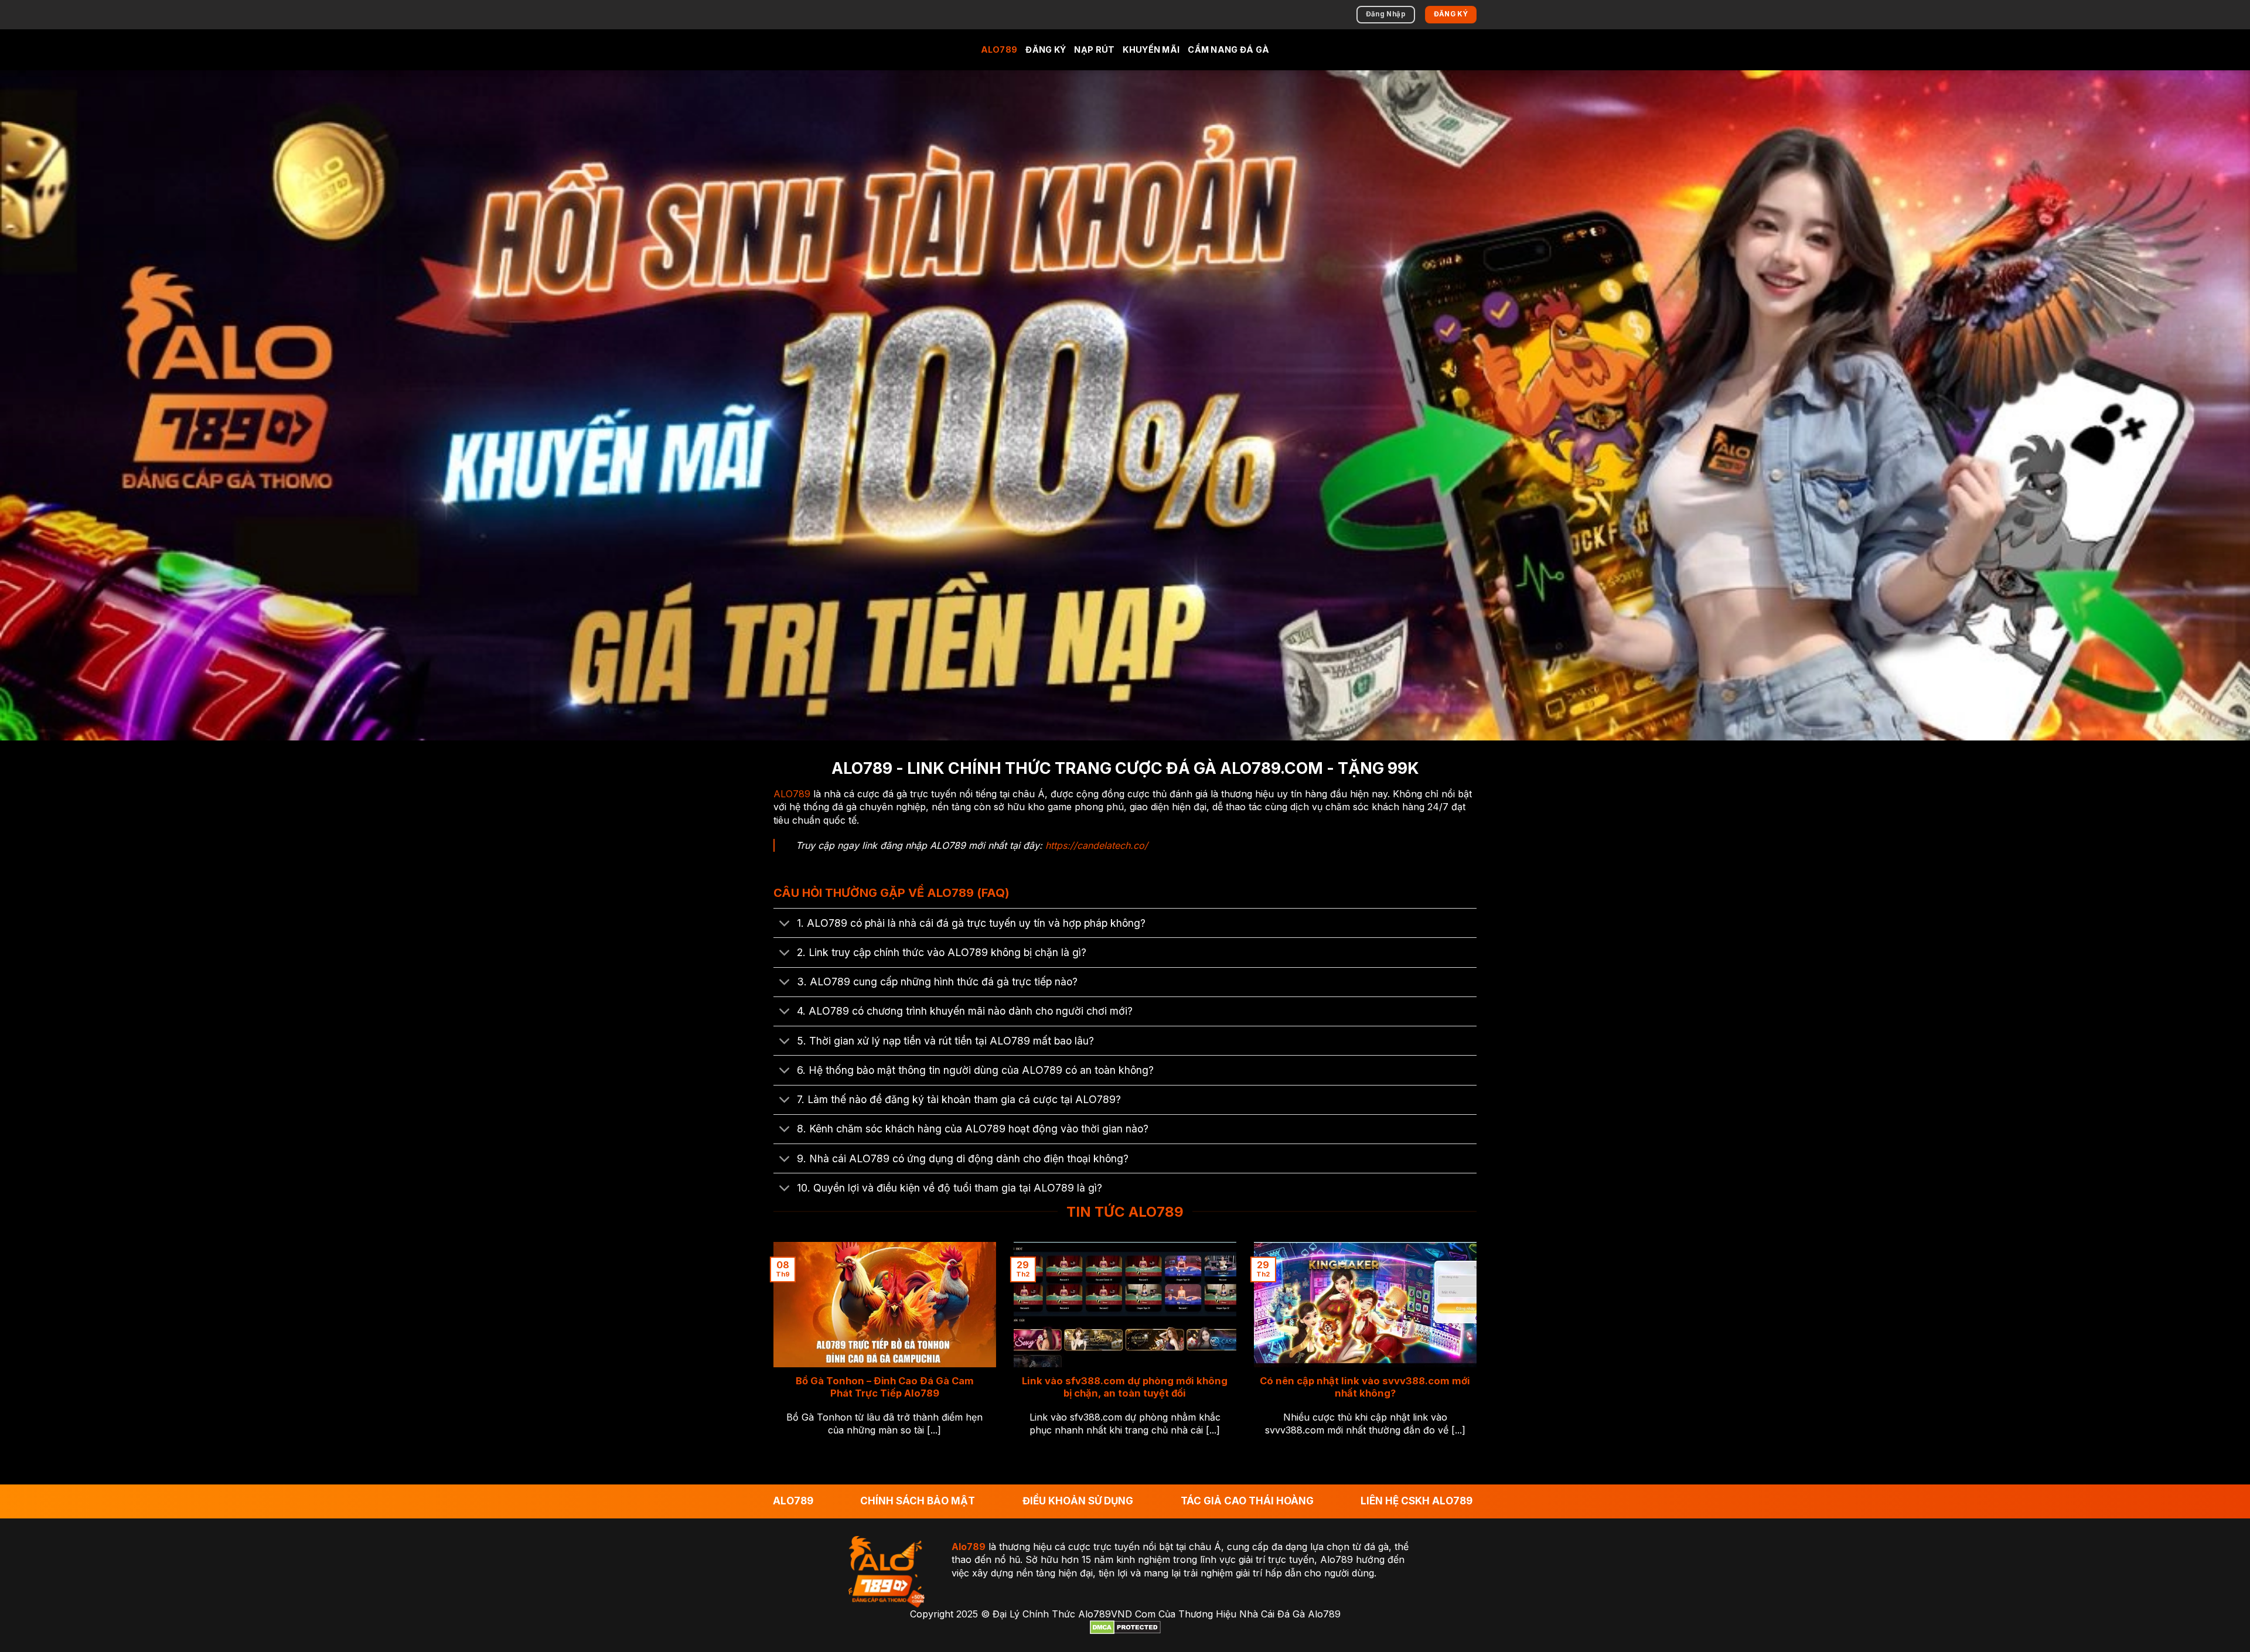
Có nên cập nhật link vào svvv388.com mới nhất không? (1365, 1387)
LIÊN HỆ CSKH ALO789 (1417, 1501)
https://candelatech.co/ (1097, 845)
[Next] (1479, 1354)
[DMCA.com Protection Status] (1125, 1627)
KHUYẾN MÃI (1151, 50)
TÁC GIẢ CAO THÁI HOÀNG (1247, 1501)
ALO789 (999, 50)
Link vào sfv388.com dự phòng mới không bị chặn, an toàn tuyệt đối (1125, 1387)
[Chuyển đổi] (785, 924)
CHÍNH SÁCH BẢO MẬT (918, 1501)
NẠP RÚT (1094, 50)
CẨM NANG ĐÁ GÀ (1228, 50)
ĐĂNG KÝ (1046, 50)
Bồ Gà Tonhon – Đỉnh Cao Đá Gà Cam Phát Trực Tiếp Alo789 (885, 1387)
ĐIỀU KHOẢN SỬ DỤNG (1078, 1501)
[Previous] (771, 1354)
